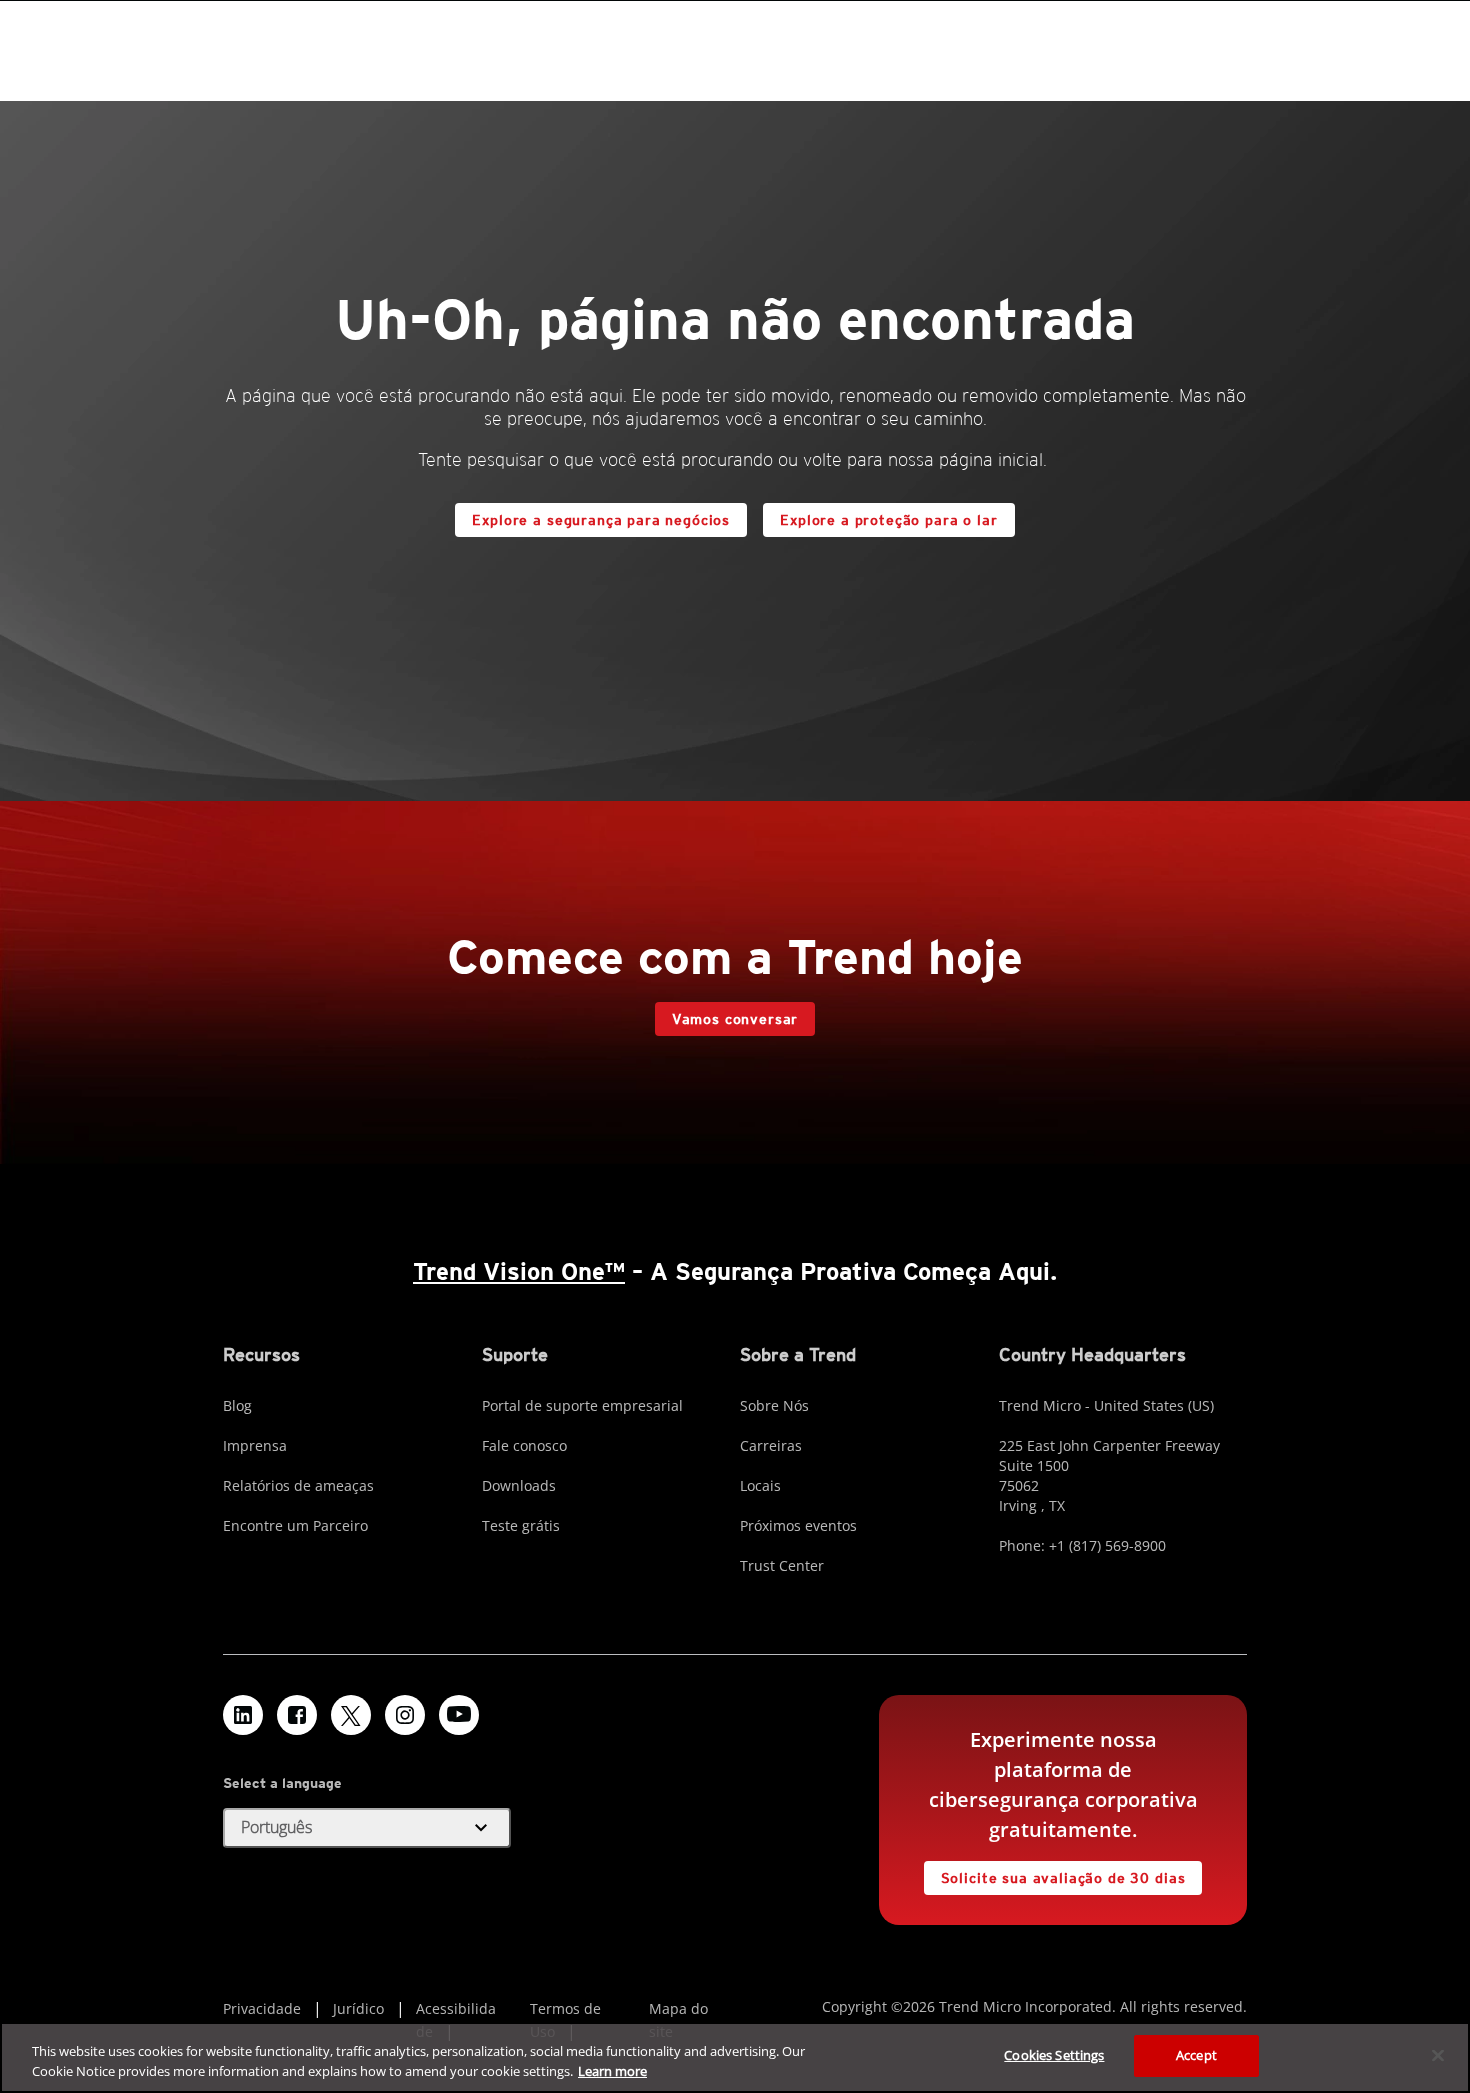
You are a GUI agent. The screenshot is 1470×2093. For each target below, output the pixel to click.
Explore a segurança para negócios (601, 520)
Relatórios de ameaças (298, 1485)
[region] (735, 2057)
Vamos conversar (735, 1019)
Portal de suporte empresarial (582, 1405)
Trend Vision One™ (519, 1271)
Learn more (612, 2071)
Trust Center (782, 1565)
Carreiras (771, 1445)
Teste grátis (521, 1525)
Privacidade (262, 2008)
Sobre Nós (774, 1405)
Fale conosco (524, 1445)
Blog (237, 1405)
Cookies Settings (1054, 2055)
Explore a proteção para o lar (888, 520)
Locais (760, 1485)
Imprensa (255, 1445)
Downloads (519, 1485)
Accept (1196, 2055)
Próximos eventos (798, 1525)
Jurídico (358, 2008)
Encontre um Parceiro (295, 1525)
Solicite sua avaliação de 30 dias (1063, 1878)
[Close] (1438, 2055)
